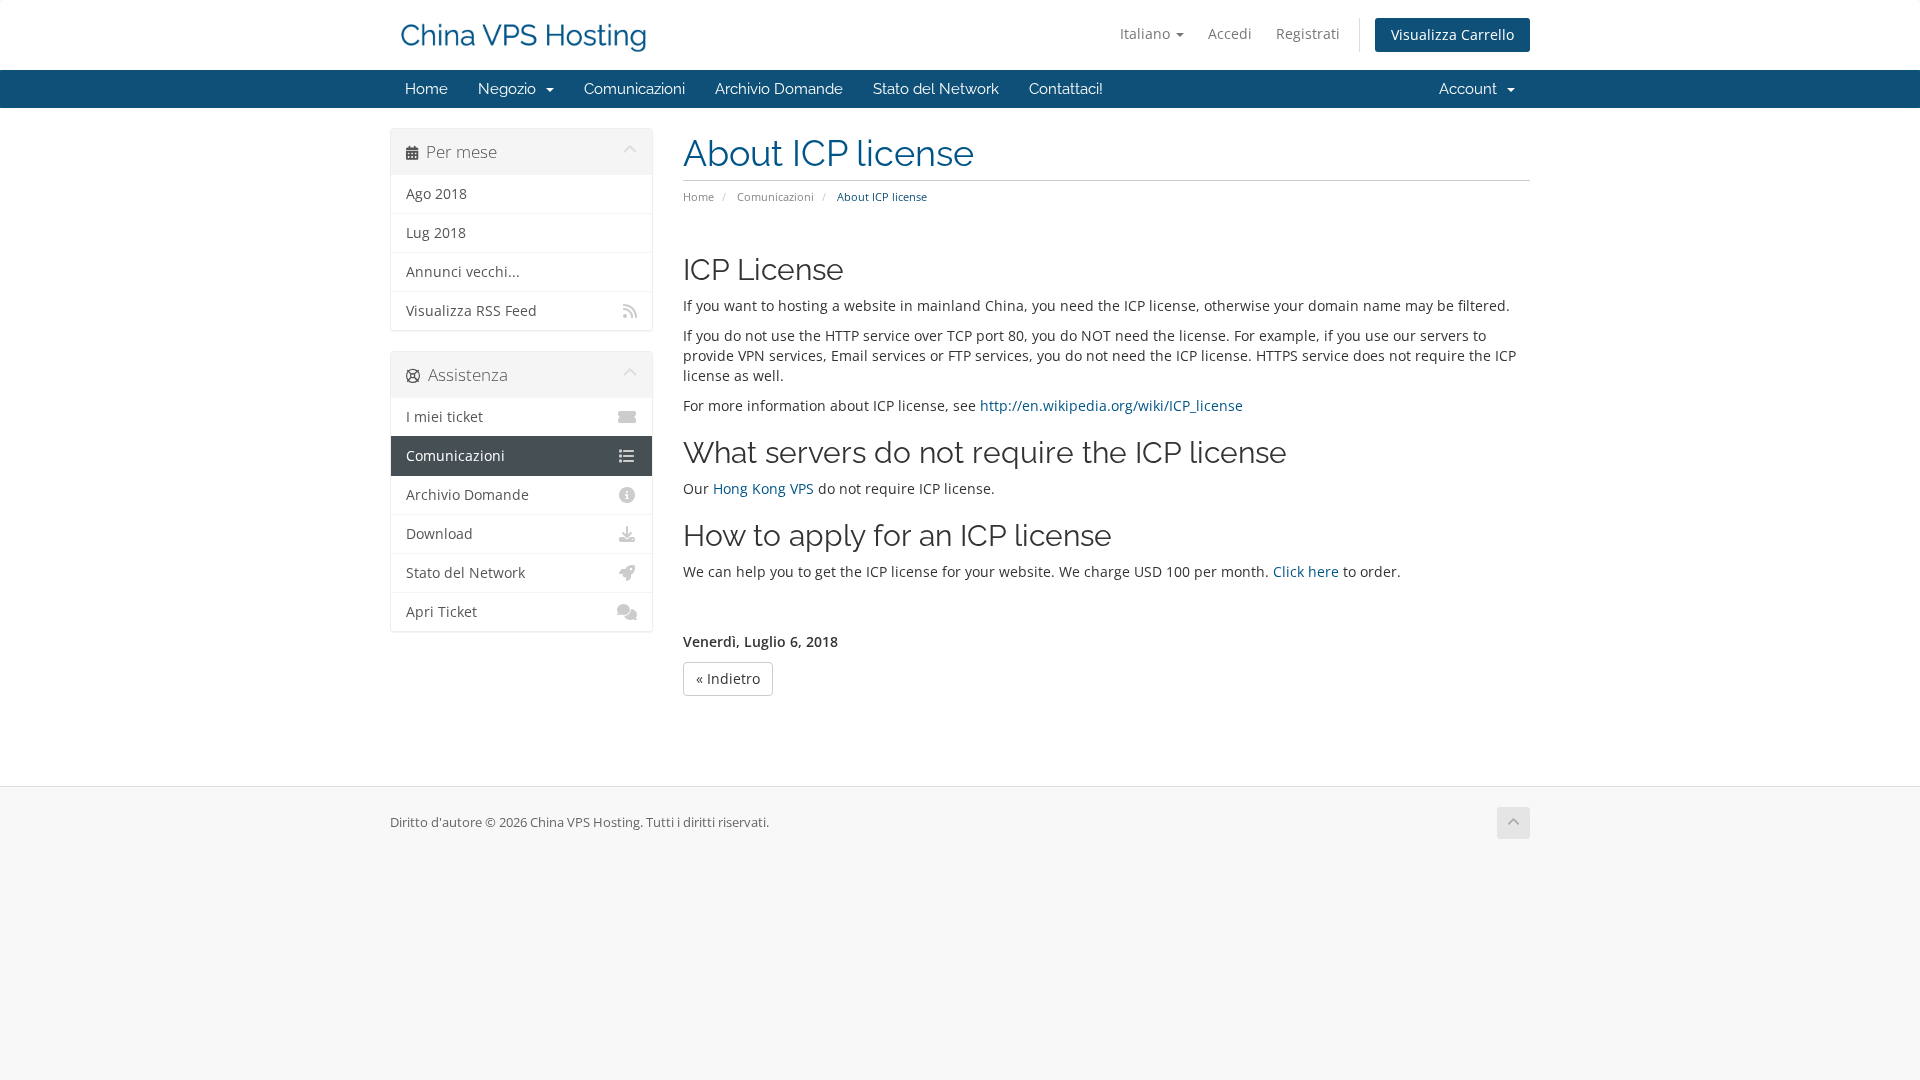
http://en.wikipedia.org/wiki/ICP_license (1111, 405)
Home (426, 89)
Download (439, 534)
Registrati (1308, 33)
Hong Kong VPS (763, 488)
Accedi (1230, 33)
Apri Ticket (441, 612)
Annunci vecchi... (463, 272)
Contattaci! (1066, 89)
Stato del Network (936, 89)
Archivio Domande (779, 89)
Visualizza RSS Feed (471, 311)
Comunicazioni (634, 89)
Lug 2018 (436, 233)
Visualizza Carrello (1452, 34)
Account (1472, 89)
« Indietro (728, 678)
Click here (1306, 571)
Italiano (1147, 33)
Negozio (511, 89)
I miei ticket (444, 417)
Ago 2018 (436, 194)
